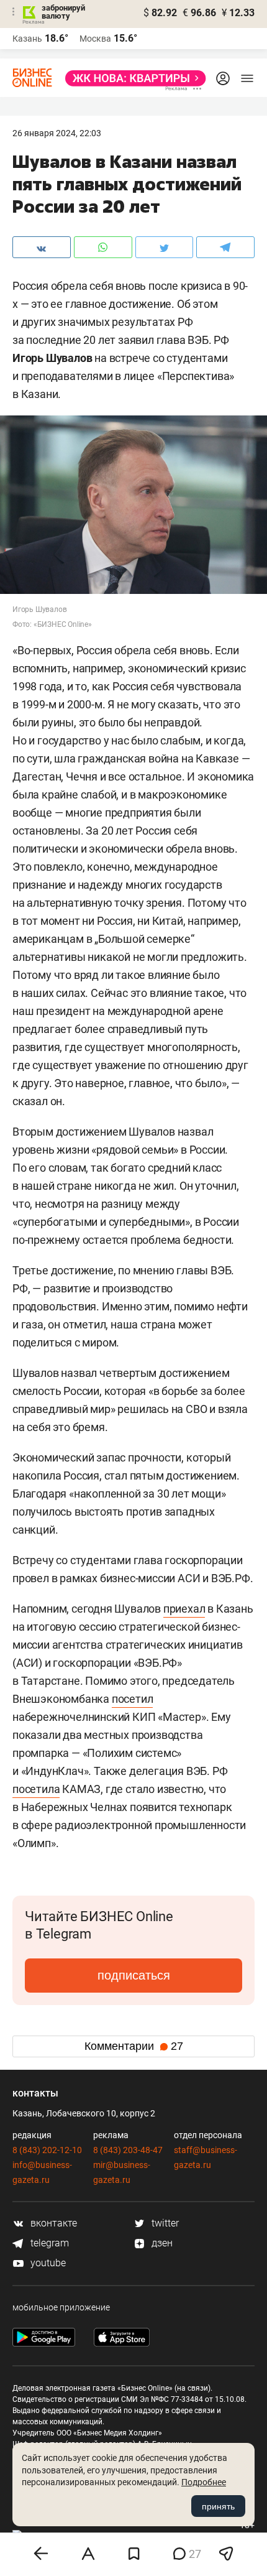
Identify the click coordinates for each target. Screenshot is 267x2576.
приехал (184, 1609)
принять (218, 2506)
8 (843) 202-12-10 (47, 2150)
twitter (164, 2223)
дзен (161, 2243)
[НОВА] (132, 78)
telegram (48, 2243)
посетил (133, 1699)
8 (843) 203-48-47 (128, 2150)
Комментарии (134, 2046)
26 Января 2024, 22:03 (57, 133)
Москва (95, 39)
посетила (36, 1789)
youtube (47, 2263)
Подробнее (204, 2482)
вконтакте (52, 2223)
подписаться (134, 1975)
